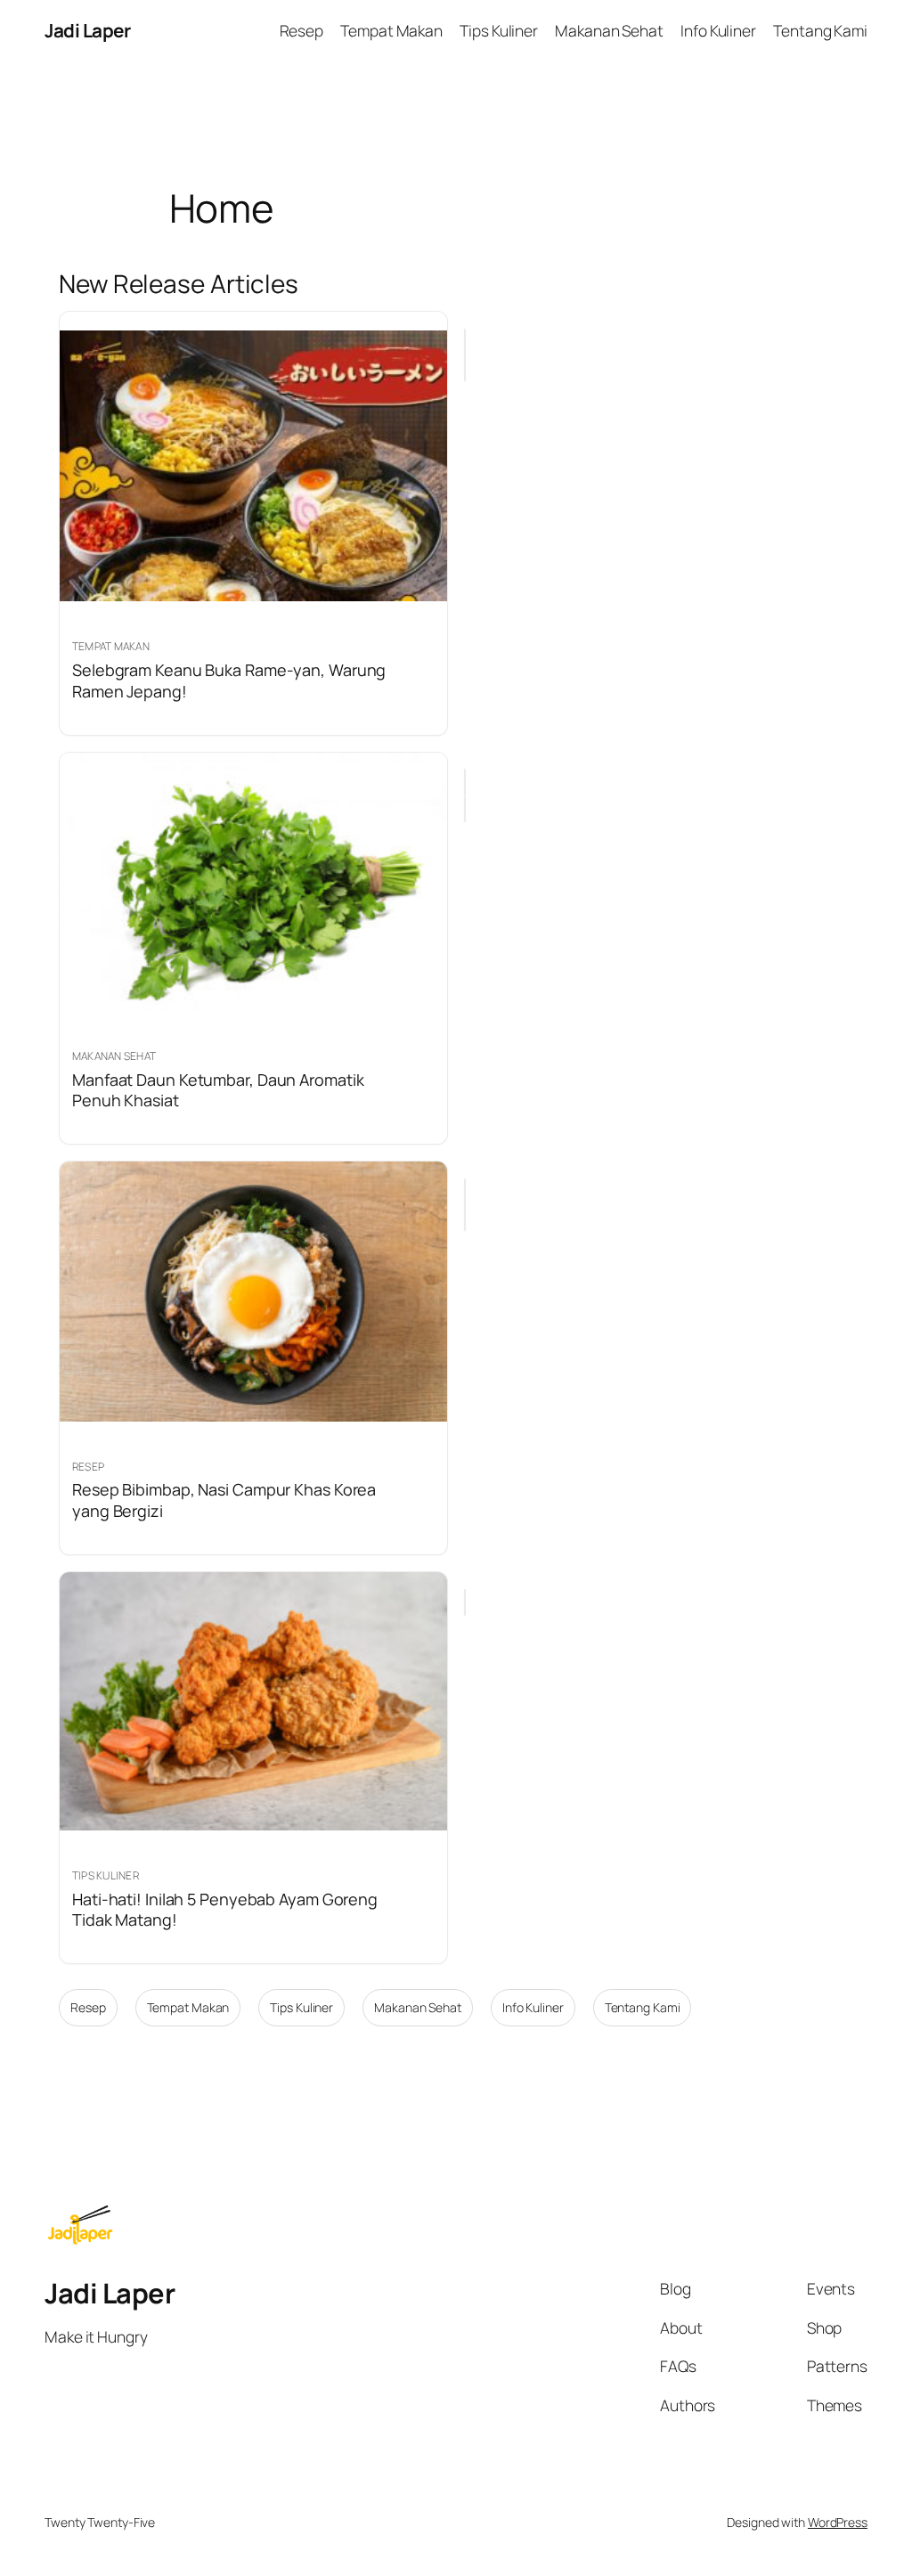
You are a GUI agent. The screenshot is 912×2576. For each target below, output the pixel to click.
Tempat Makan (188, 2007)
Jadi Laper (87, 30)
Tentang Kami (643, 2007)
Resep (88, 2007)
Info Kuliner (533, 2007)
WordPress (838, 2522)
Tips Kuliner (301, 2007)
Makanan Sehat (418, 2007)
